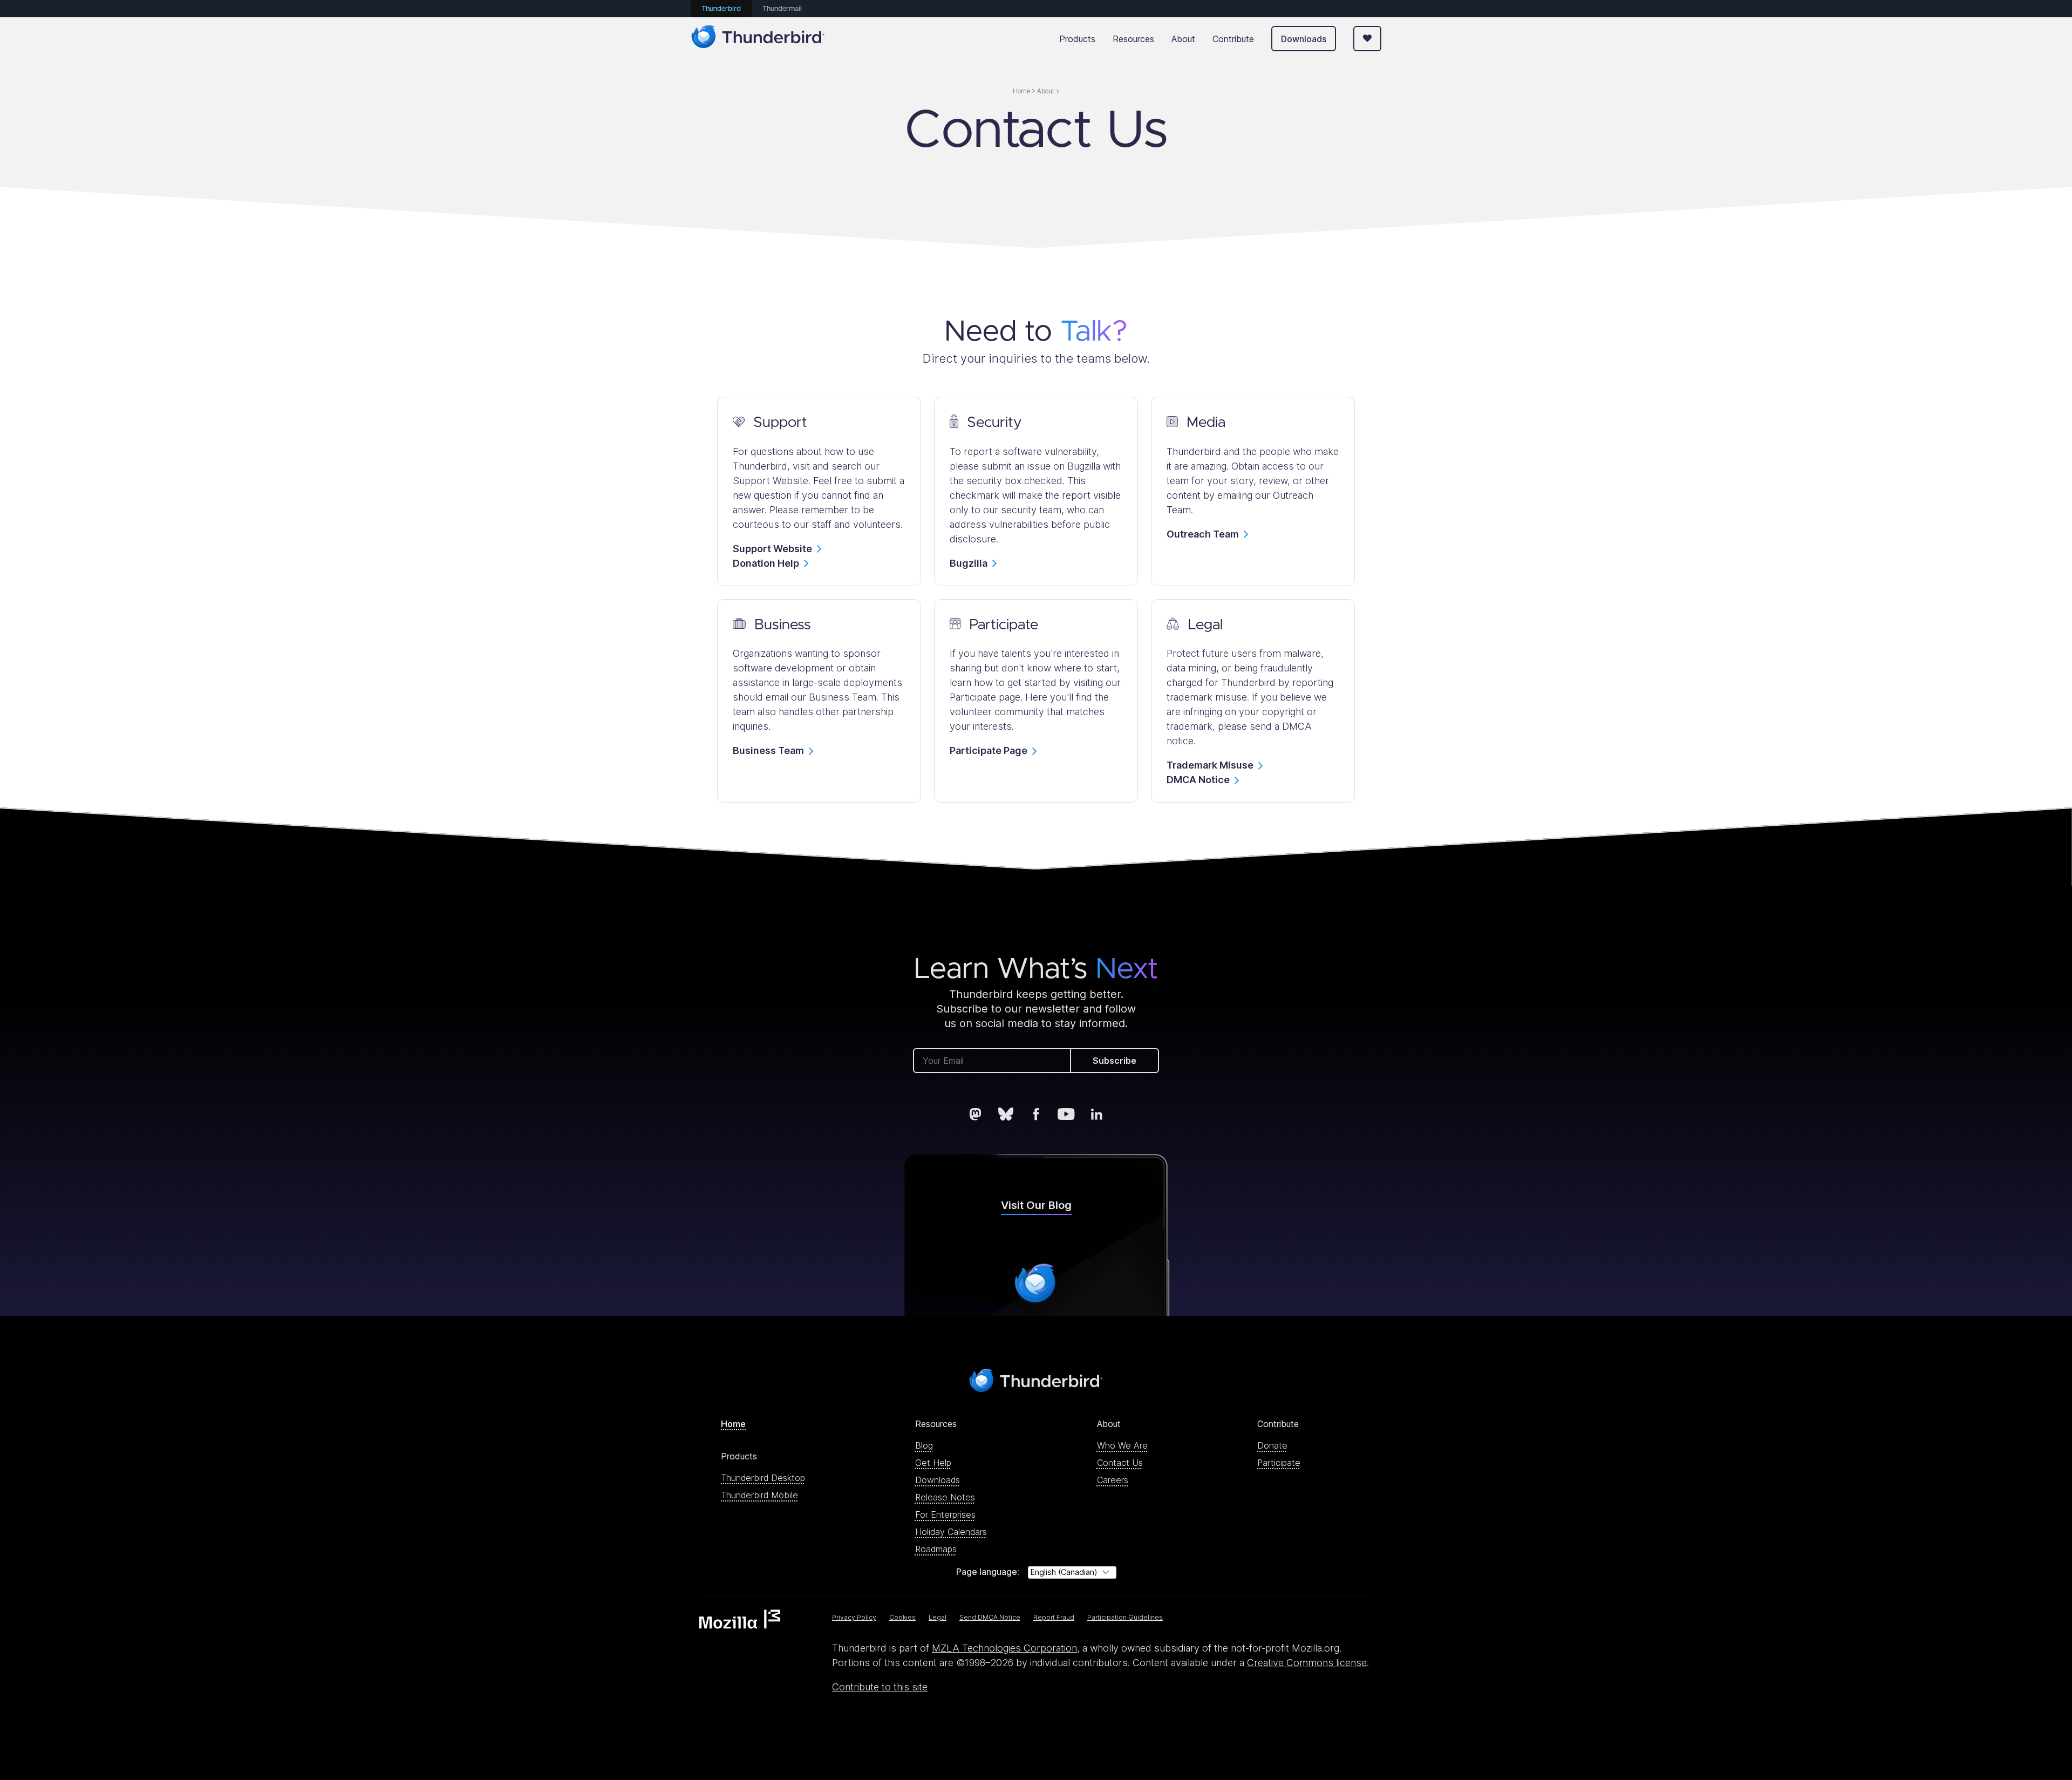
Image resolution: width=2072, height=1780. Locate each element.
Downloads (1304, 39)
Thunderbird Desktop (763, 1478)
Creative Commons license (1307, 1663)
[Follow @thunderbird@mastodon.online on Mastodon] (976, 1114)
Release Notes (945, 1497)
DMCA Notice (1198, 780)
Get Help (933, 1463)
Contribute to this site (880, 1687)
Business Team (768, 750)
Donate (1272, 1445)
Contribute (1233, 39)
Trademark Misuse (1210, 765)
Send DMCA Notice (990, 1617)
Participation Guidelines (1125, 1617)
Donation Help (766, 563)
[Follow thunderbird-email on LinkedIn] (1096, 1114)
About (1183, 39)
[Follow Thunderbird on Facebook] (1036, 1114)
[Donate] (1367, 39)
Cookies (902, 1617)
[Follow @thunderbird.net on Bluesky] (1006, 1114)
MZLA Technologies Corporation (1004, 1648)
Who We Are (1122, 1445)
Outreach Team (1203, 534)
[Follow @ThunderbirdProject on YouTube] (1066, 1114)
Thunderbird (721, 9)
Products (1077, 39)
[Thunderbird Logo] (758, 39)
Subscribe (1115, 1061)
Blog (924, 1445)
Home (733, 1424)
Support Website (772, 549)
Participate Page (989, 750)
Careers (1113, 1480)
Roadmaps (936, 1549)
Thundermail (782, 9)
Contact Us (1120, 1463)
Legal (938, 1617)
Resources (1133, 39)
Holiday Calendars (951, 1532)
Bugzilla (969, 563)
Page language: (988, 1572)
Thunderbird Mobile (759, 1495)
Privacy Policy (854, 1617)
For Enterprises (945, 1514)
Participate (1279, 1463)
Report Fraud (1054, 1617)
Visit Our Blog (1036, 1205)
